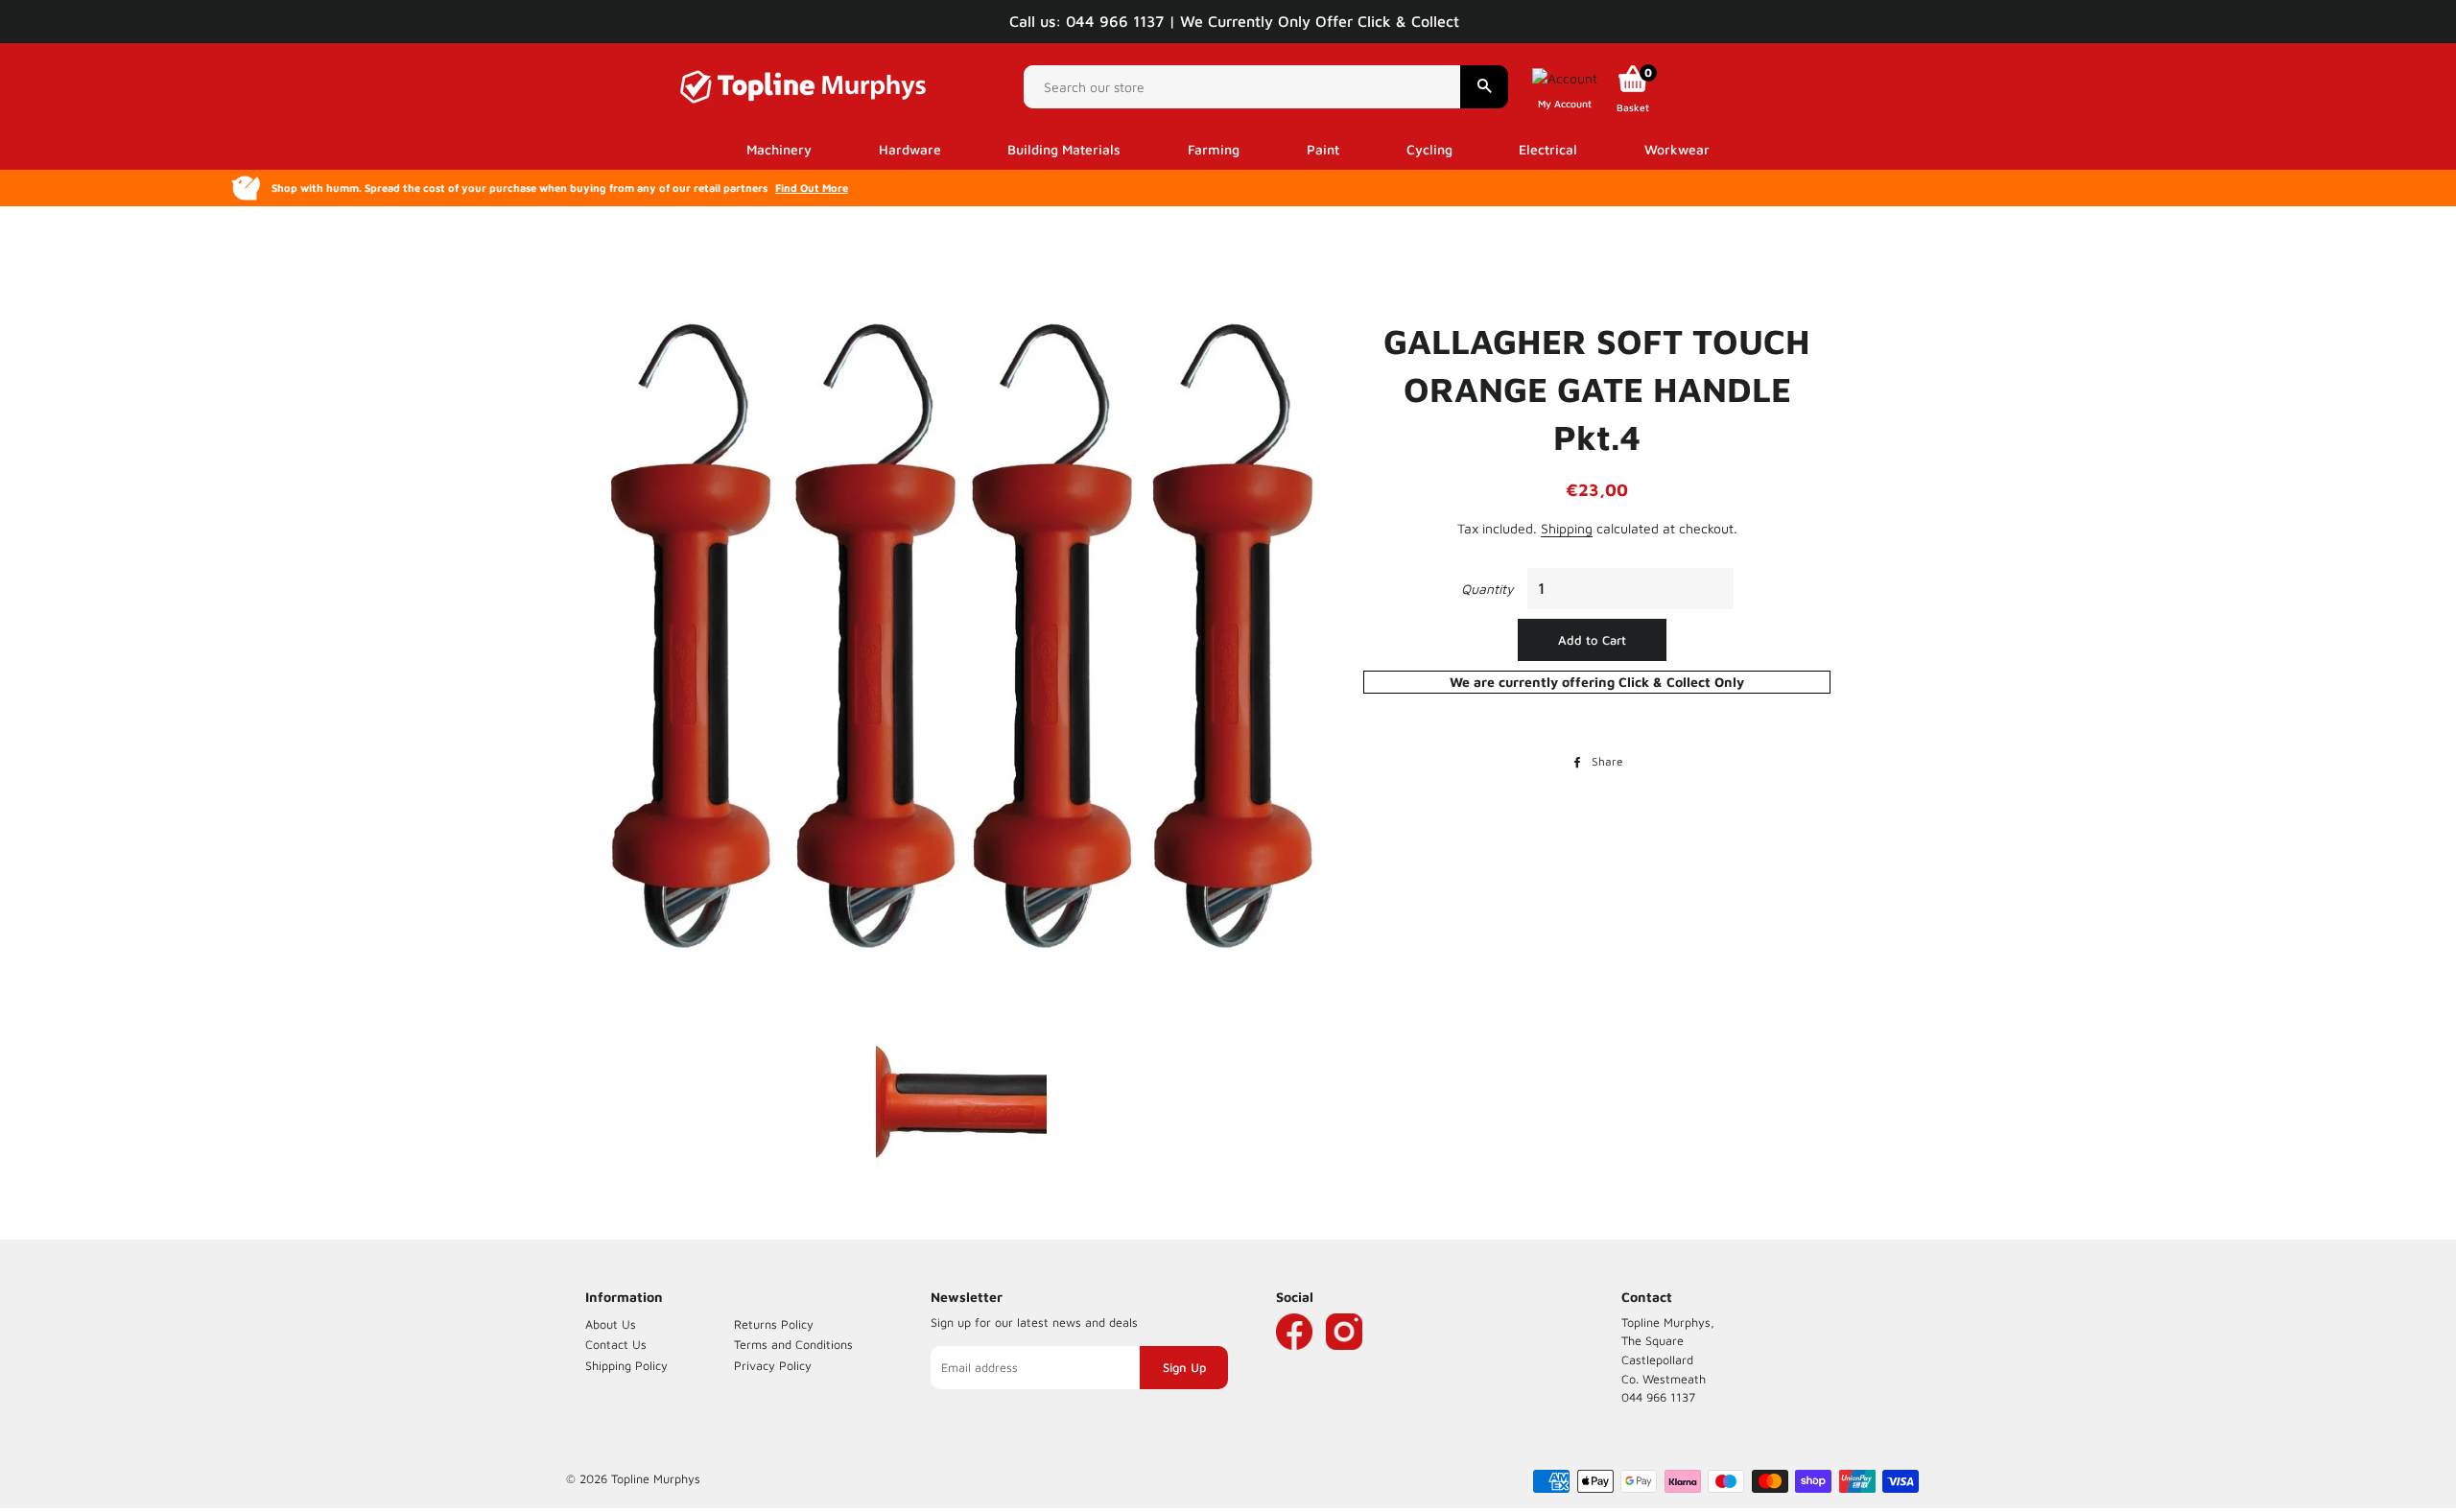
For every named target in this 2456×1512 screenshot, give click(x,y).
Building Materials (1064, 149)
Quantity (1488, 589)
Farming (1214, 149)
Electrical (1548, 149)
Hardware (910, 149)
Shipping (1567, 528)
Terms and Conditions (793, 1345)
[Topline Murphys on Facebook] (1294, 1360)
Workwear (1677, 149)
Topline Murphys (656, 1479)
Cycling (1429, 149)
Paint (1323, 149)
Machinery (779, 149)
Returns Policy (774, 1324)
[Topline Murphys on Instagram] (1344, 1360)
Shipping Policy (626, 1366)
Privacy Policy (773, 1366)
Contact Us (616, 1345)
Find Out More (812, 188)
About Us (611, 1324)
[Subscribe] (1184, 1368)
